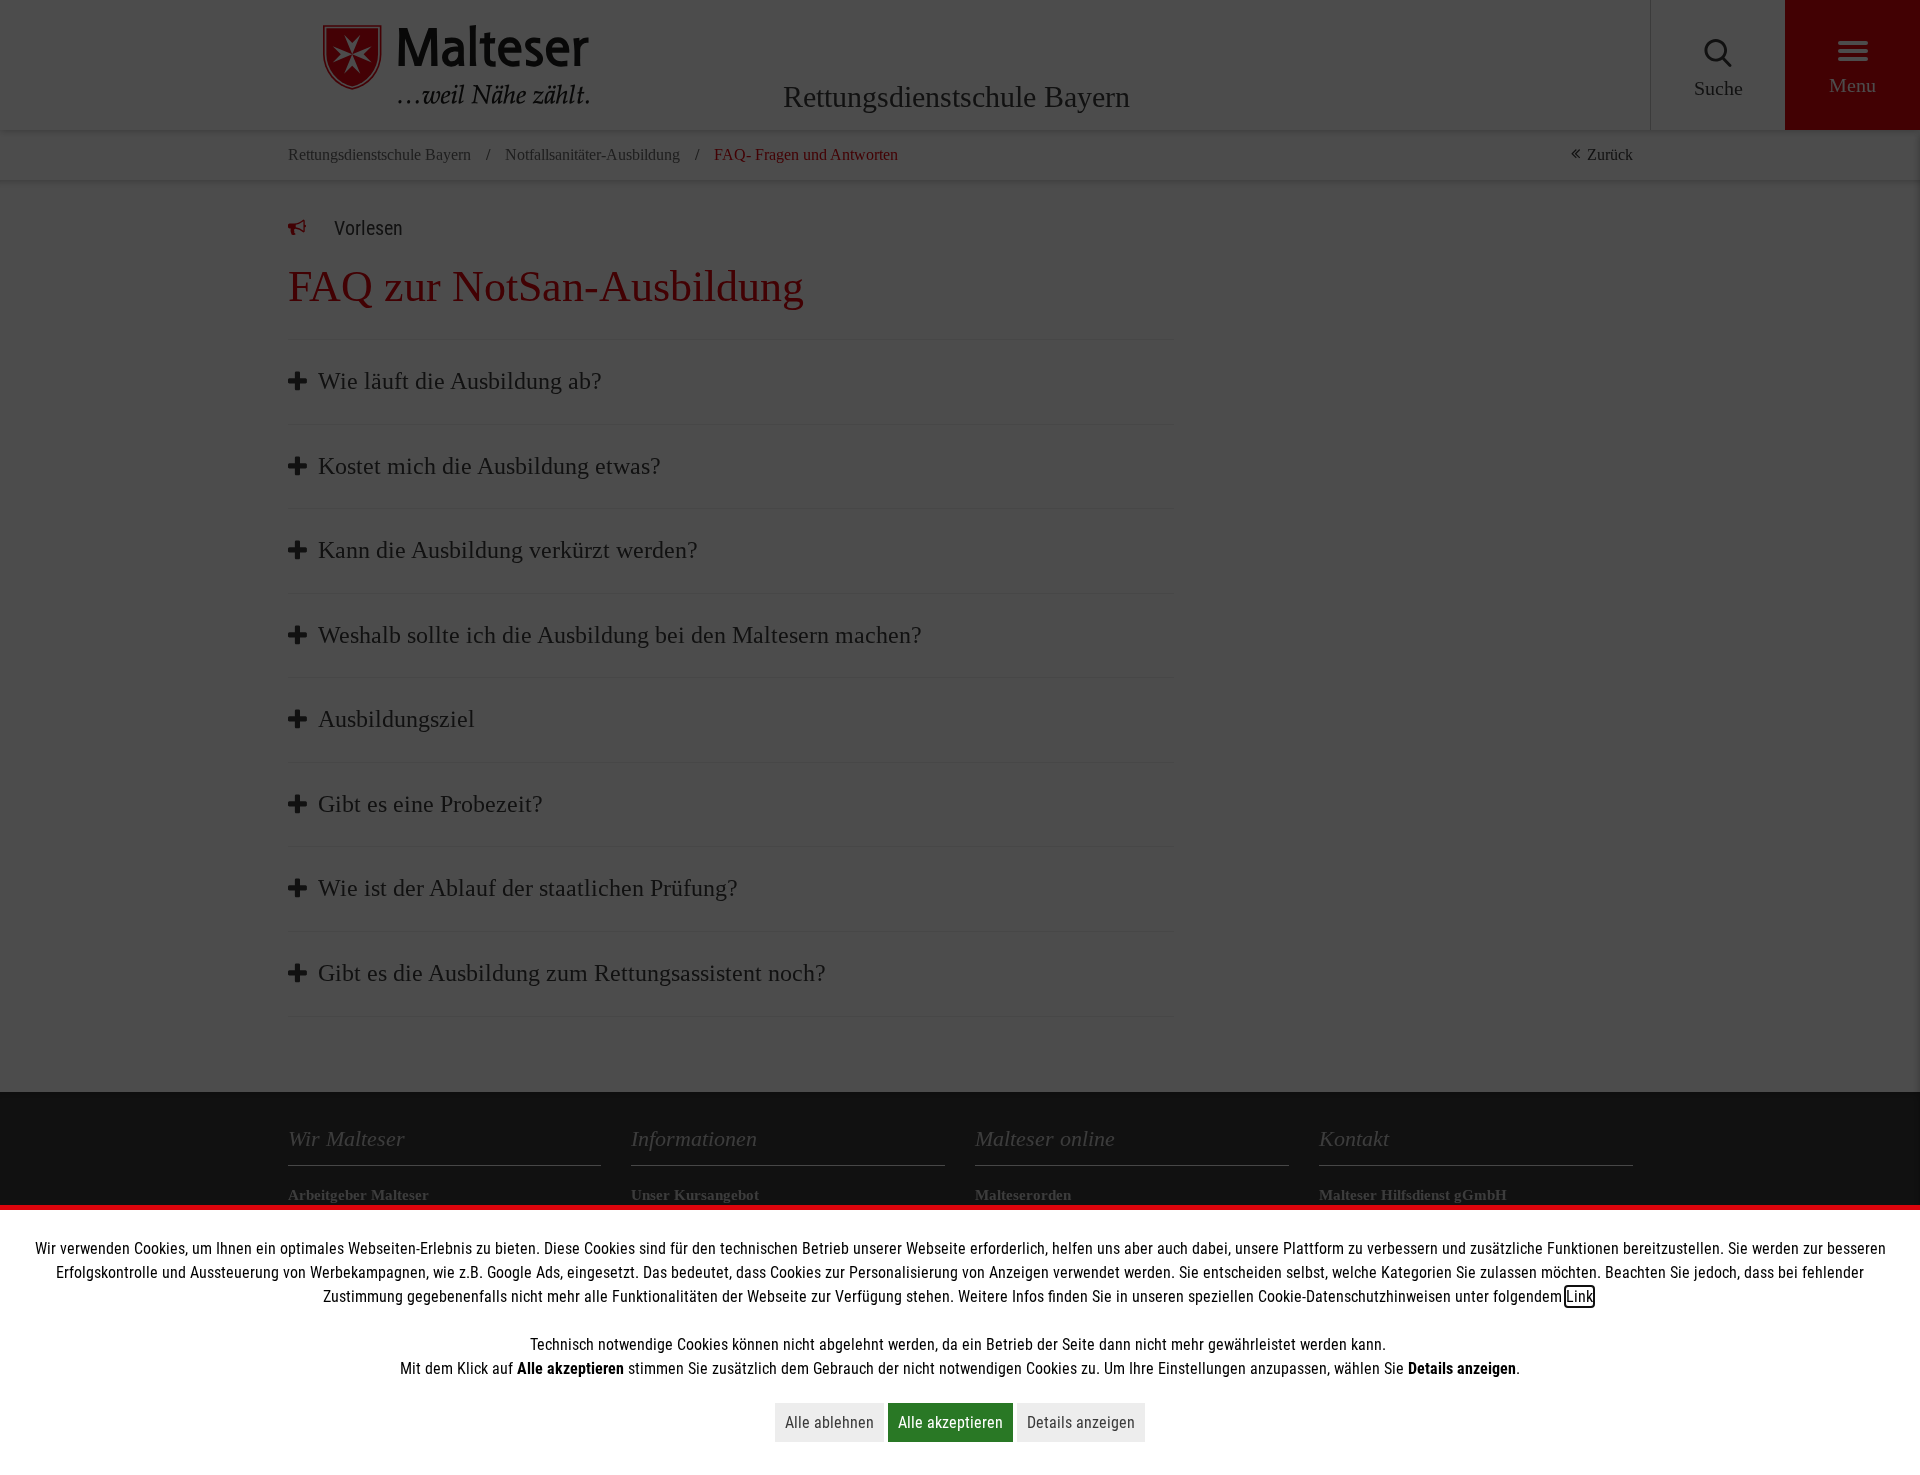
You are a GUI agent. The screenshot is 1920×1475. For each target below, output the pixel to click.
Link (1579, 1296)
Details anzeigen (1086, 1422)
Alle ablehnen (834, 1422)
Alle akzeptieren (955, 1422)
